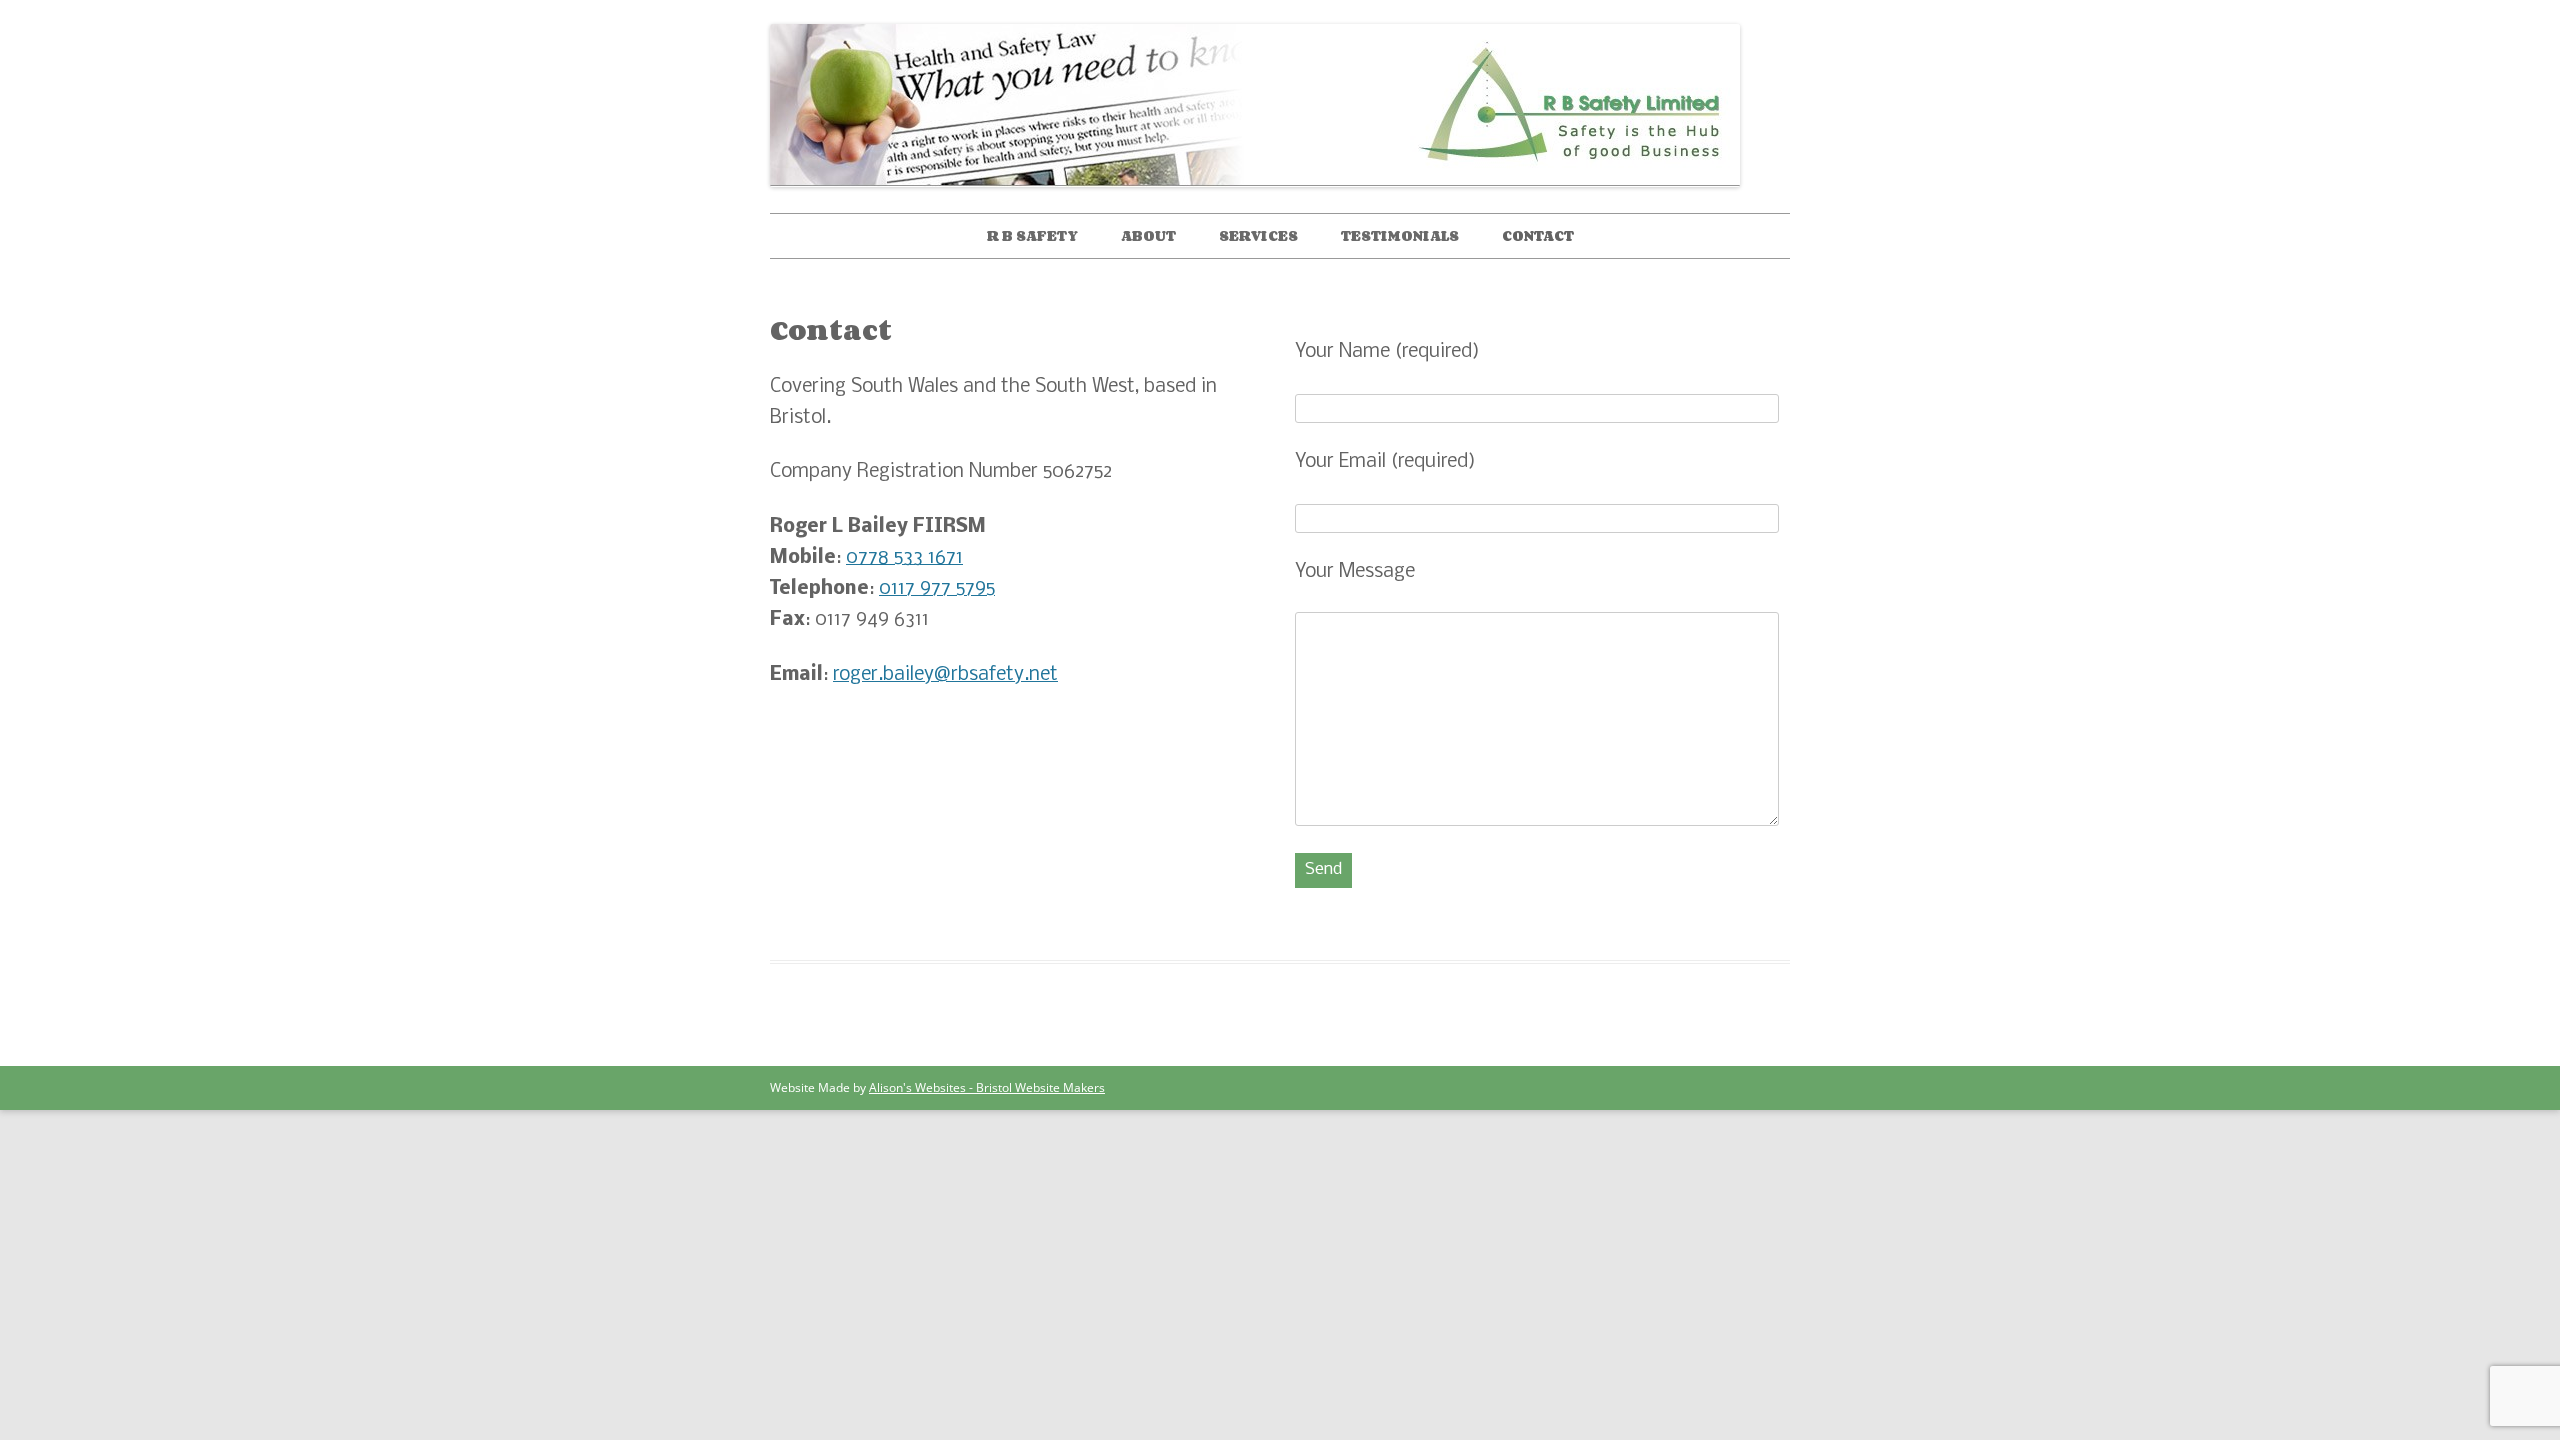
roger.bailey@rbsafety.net (945, 675)
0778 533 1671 (904, 558)
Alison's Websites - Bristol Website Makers (987, 1087)
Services (1258, 235)
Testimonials (1400, 235)
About (1148, 235)
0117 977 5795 (937, 589)
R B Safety (1032, 235)
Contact (1538, 235)
